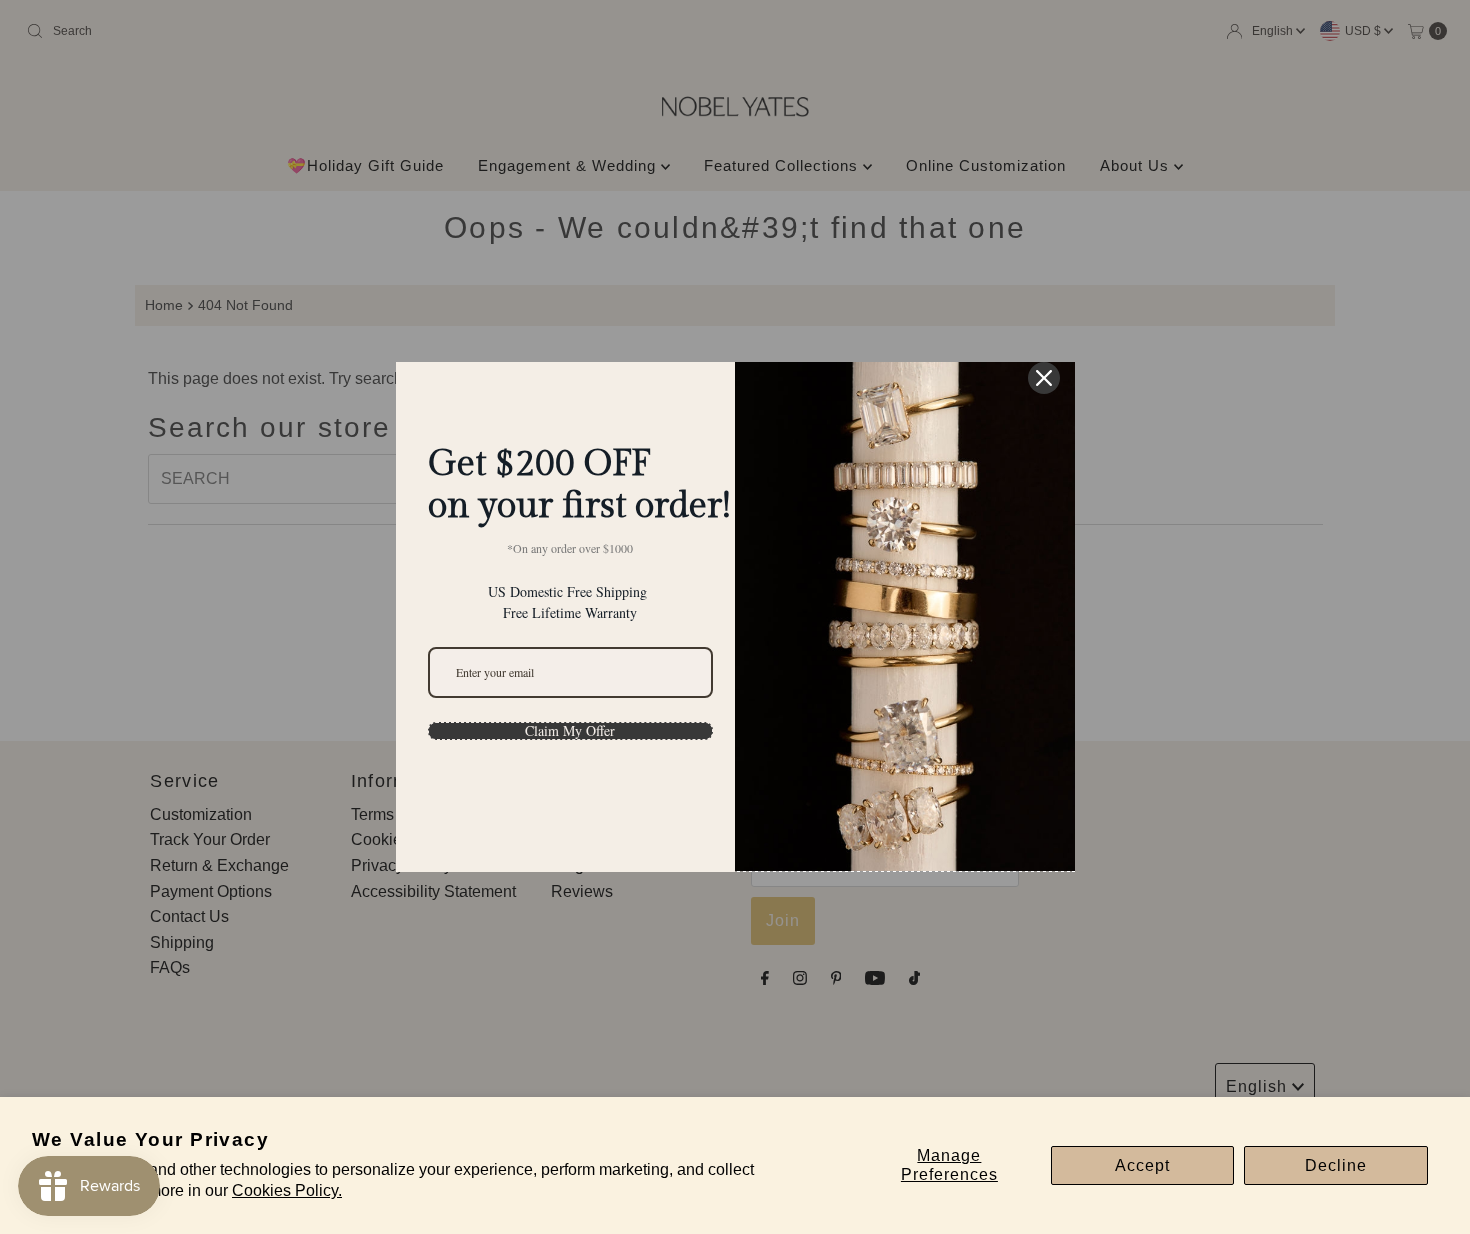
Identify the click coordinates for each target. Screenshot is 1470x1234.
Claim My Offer (570, 731)
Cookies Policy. (287, 1190)
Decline (1336, 1165)
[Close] (1044, 378)
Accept (1142, 1165)
